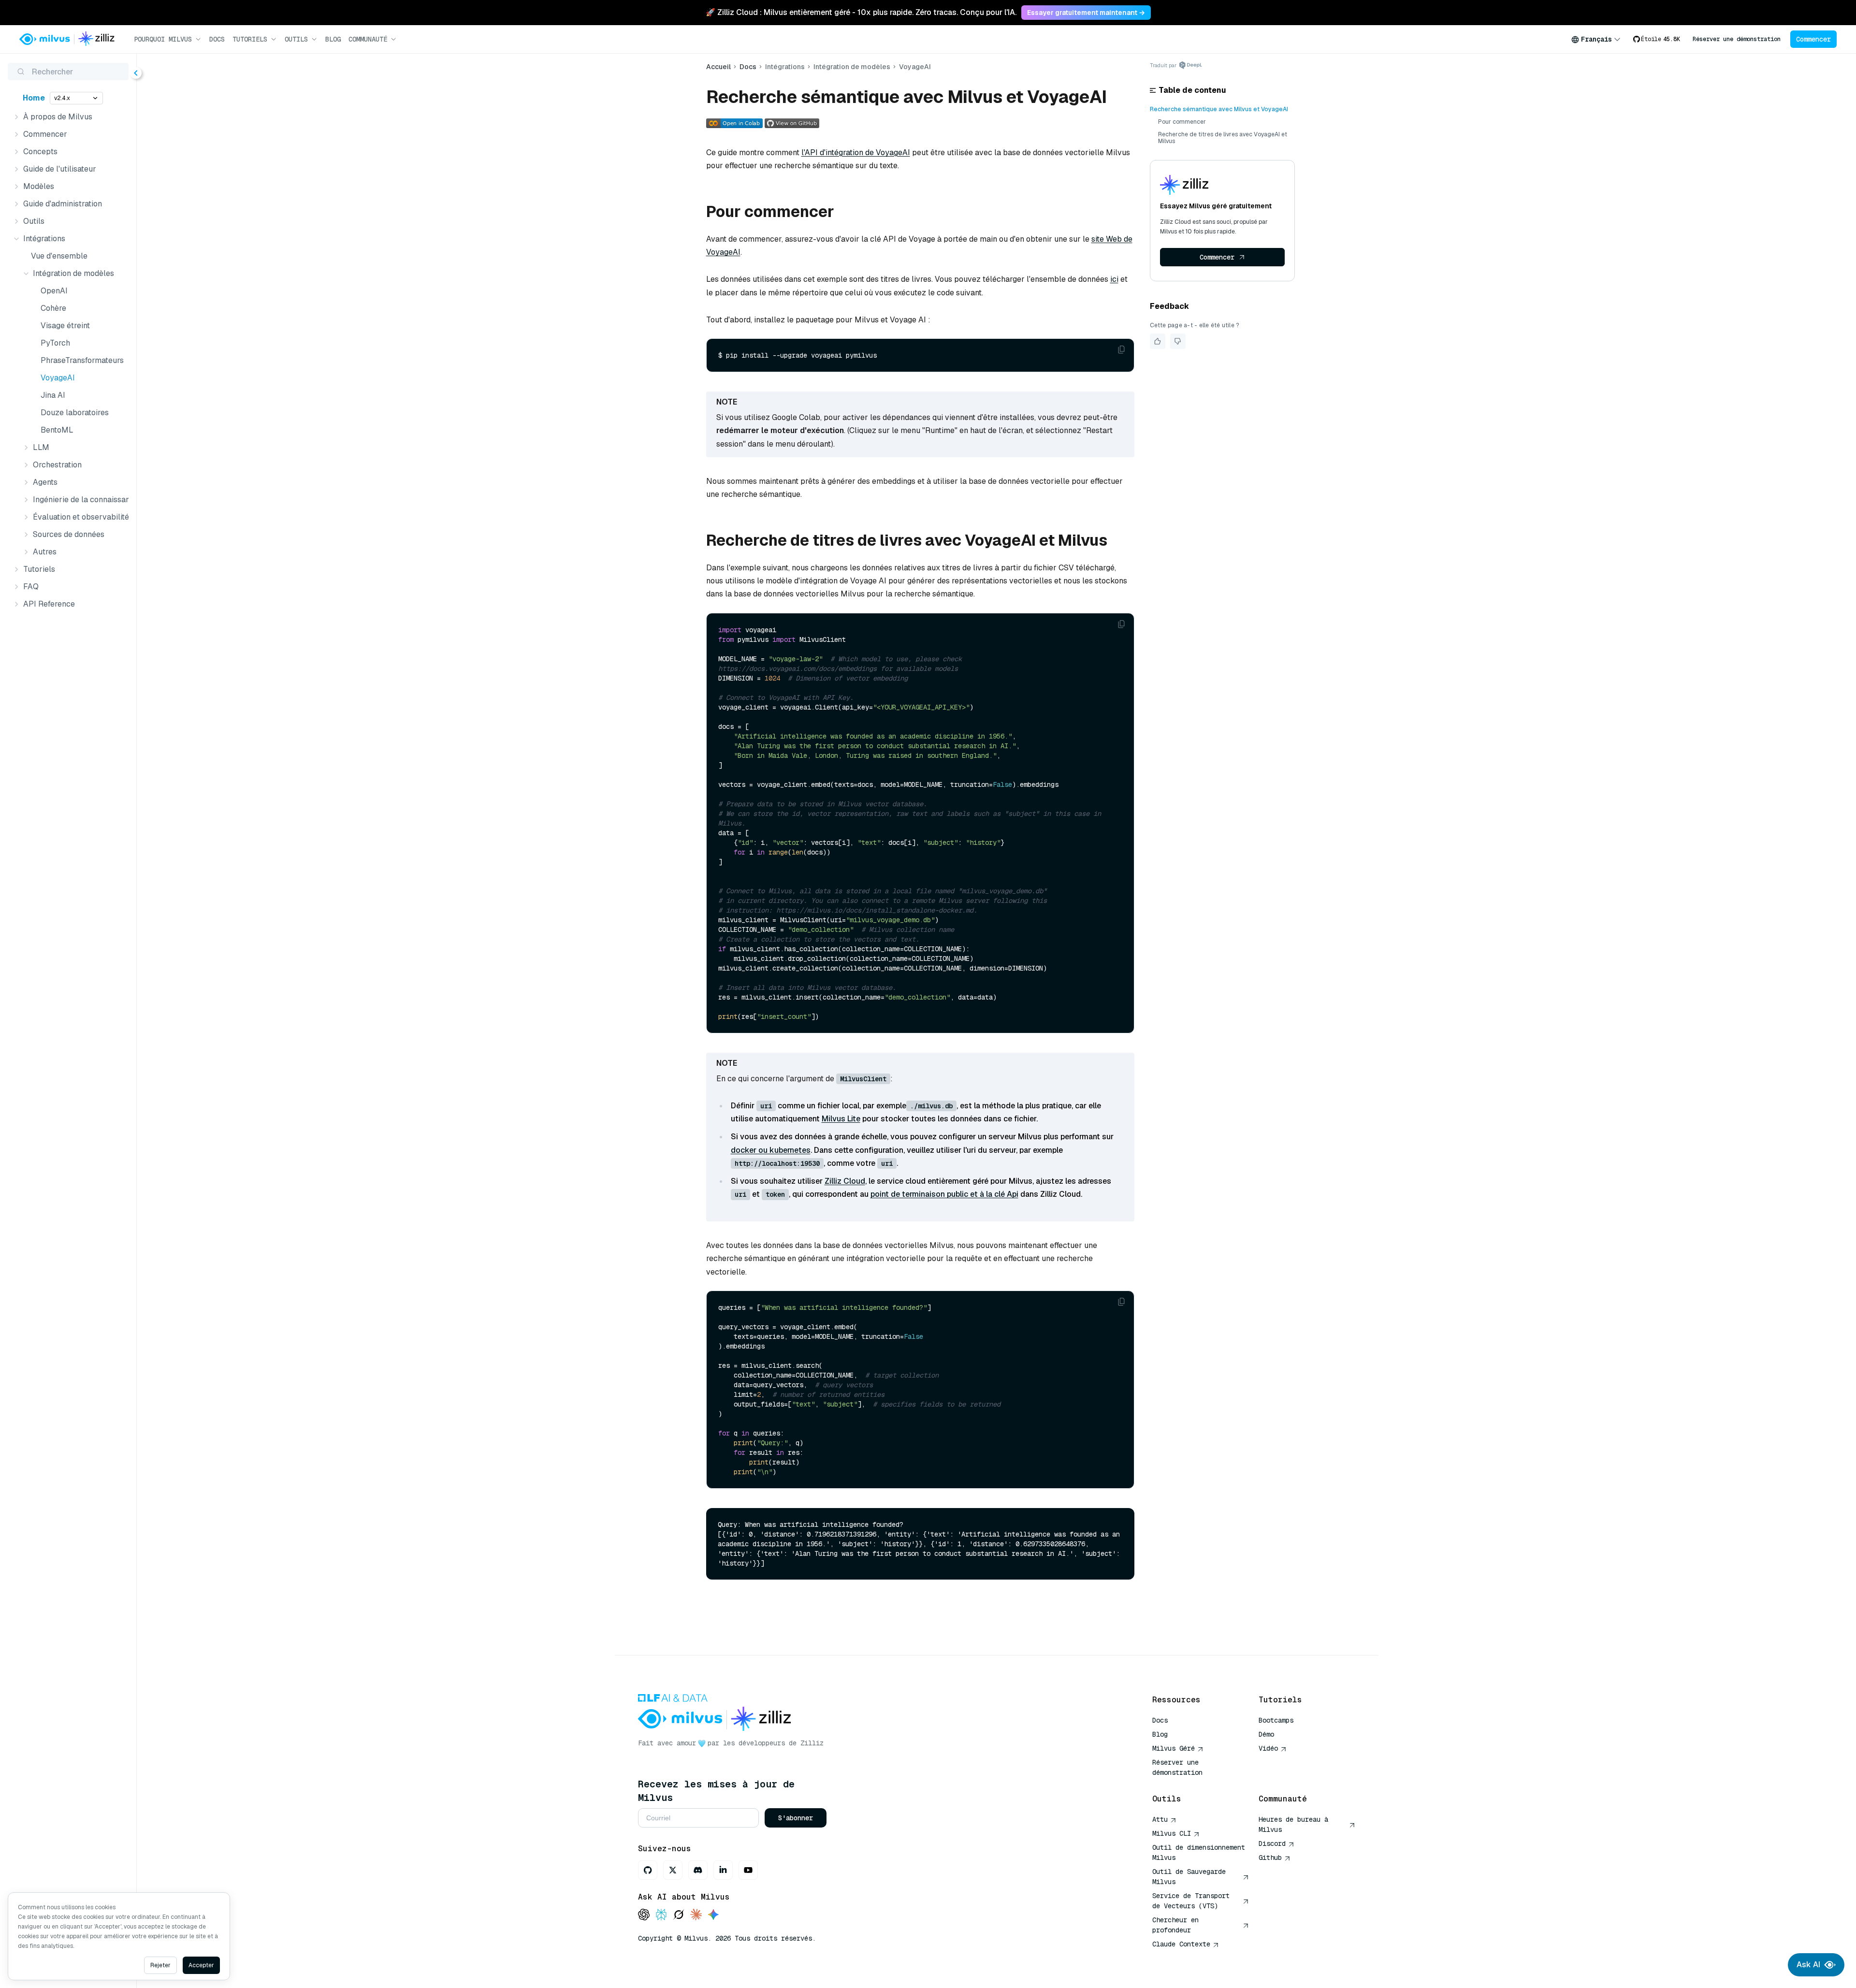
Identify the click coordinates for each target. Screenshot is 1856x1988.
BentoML (57, 430)
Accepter (201, 1965)
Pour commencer (1182, 122)
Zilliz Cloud (845, 1181)
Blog (333, 39)
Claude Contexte (1181, 1944)
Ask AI (1808, 1965)
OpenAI (54, 291)
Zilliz (812, 1743)
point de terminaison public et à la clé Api (944, 1194)
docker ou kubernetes (771, 1150)
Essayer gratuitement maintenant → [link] (1086, 13)
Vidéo (1268, 1748)
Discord (1272, 1843)
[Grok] (679, 1915)
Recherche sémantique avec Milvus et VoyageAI (1219, 109)
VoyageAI (58, 378)
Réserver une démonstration (1737, 39)
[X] (673, 1870)
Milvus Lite (841, 1119)
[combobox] (1596, 39)
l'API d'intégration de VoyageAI (856, 152)
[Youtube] (748, 1870)
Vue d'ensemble (59, 256)
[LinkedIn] (723, 1870)
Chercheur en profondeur (1175, 1925)
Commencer (1813, 39)
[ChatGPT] (644, 1915)
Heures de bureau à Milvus (1293, 1824)
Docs (217, 39)
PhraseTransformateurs (82, 360)
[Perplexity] (661, 1915)
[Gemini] (713, 1915)
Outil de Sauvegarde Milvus (1189, 1877)
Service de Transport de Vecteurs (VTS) (1191, 1901)
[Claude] (696, 1915)
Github (1270, 1857)
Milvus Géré (1174, 1748)
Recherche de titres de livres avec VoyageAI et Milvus (1223, 138)
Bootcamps (1276, 1720)
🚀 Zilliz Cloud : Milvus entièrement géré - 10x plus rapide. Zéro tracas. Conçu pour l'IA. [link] (861, 12)
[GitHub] (648, 1870)
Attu (1160, 1819)
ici (1114, 279)
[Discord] (698, 1870)
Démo (1266, 1734)
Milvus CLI (1172, 1833)
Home (34, 98)
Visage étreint (65, 326)
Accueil (718, 67)
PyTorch (55, 343)
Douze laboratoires (75, 413)
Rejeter (160, 1965)
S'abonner (796, 1818)
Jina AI (53, 395)
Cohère (53, 308)
